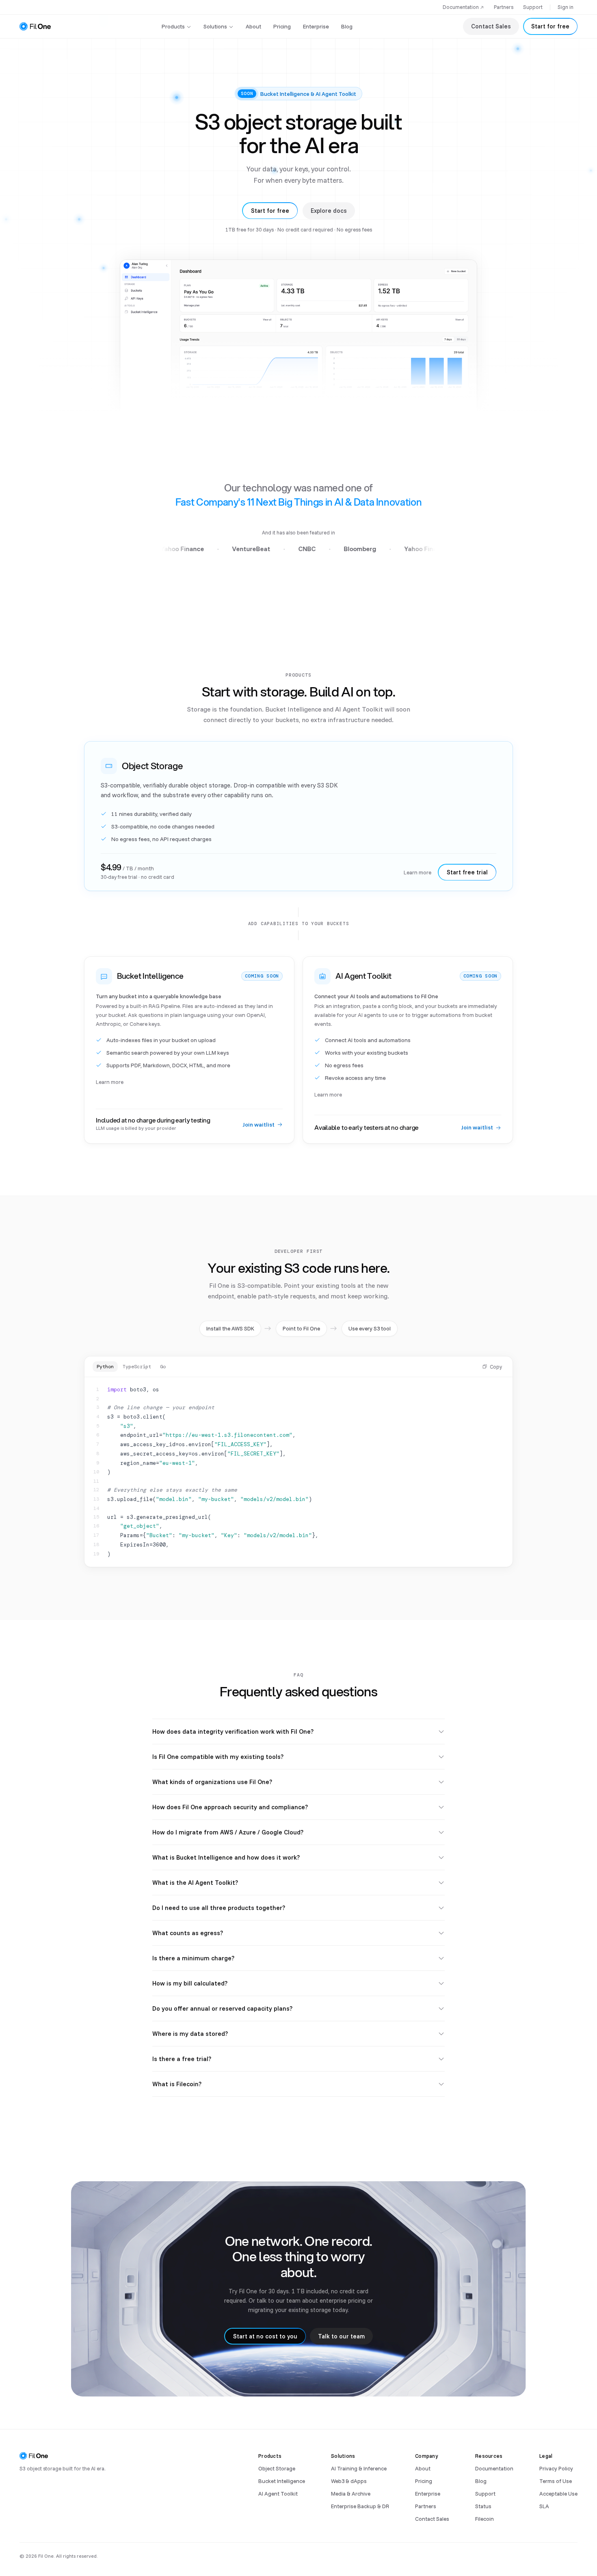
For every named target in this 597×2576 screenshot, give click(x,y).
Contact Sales (491, 26)
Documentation (461, 7)
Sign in (566, 7)
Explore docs (329, 211)
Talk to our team (341, 2336)
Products (173, 26)
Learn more (417, 872)
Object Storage (277, 2468)
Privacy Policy (556, 2468)
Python (105, 1367)
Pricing (282, 26)
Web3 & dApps (349, 2481)
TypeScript (137, 1367)
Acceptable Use (558, 2493)
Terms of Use (556, 2481)
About (253, 26)
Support (533, 7)
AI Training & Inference (359, 2468)
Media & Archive (351, 2493)
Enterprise (316, 26)
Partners (504, 7)
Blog (347, 26)
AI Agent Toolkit (278, 2493)
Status (483, 2506)
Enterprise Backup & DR (360, 2506)
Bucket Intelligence (282, 2481)
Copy (496, 1367)
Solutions (215, 26)
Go (163, 1367)
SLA (544, 2506)
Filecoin (485, 2519)
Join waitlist (258, 1125)
